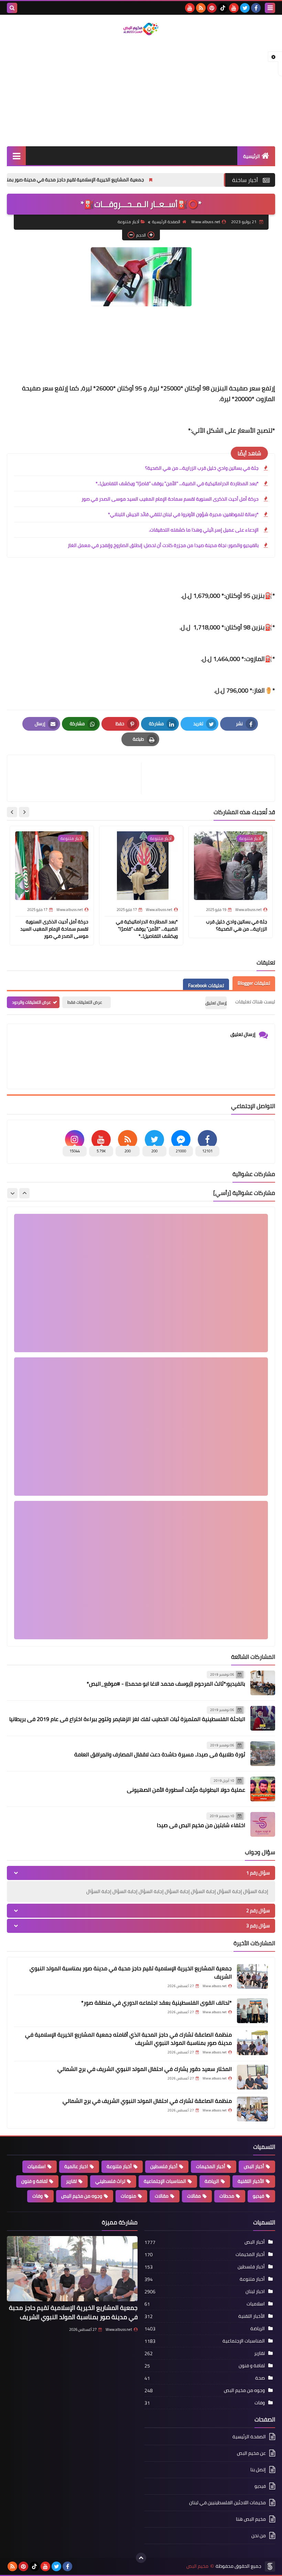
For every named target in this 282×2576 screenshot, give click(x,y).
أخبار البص (254, 2166)
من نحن (259, 2535)
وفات (37, 2196)
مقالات (162, 2196)
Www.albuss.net (119, 2329)
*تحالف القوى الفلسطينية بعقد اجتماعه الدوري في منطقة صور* (156, 2003)
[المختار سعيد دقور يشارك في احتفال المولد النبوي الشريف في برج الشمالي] (252, 2077)
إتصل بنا (258, 2470)
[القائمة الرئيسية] (16, 156)
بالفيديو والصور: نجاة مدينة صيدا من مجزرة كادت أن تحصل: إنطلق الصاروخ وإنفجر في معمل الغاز (163, 545)
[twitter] (245, 8)
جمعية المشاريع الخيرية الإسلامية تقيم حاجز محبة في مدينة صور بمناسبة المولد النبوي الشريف (137, 180)
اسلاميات (37, 2166)
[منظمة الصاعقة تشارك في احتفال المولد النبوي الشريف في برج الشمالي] (252, 2109)
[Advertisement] (141, 91)
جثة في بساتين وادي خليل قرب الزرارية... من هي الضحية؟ (202, 468)
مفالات (194, 2196)
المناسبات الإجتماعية (165, 2181)
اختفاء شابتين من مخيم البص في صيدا (201, 1825)
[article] (78, 778)
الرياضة (212, 2181)
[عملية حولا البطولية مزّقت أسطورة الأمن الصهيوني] (263, 1789)
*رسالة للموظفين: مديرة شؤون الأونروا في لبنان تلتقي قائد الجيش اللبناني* (183, 514)
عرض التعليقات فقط (85, 1002)
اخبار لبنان (255, 2291)
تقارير (71, 2181)
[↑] (141, 2558)
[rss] (201, 8)
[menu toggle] (270, 8)
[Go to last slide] (24, 812)
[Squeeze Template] (270, 2566)
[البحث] (12, 8)
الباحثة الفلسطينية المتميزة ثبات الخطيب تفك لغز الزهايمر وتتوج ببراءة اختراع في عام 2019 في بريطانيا (127, 1719)
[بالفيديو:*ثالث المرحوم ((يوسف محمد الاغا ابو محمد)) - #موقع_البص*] (263, 1683)
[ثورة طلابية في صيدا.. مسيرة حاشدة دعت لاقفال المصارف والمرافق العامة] (263, 1754)
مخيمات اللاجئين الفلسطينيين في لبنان (227, 2503)
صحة (260, 2378)
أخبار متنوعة (128, 222)
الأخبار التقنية (251, 2181)
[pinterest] (212, 8)
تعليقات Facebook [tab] (206, 985)
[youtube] (234, 8)
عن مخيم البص (251, 2453)
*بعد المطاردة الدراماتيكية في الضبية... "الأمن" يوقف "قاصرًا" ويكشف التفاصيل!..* (177, 483)
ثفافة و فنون (34, 2181)
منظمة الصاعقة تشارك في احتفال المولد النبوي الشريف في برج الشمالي (147, 2101)
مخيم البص (197, 2566)
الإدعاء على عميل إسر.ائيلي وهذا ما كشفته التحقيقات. (204, 530)
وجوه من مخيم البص (82, 2196)
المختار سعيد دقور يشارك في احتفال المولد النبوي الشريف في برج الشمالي (145, 2069)
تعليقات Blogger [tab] (254, 983)
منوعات (128, 2196)
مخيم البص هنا (251, 2519)
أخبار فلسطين (164, 2166)
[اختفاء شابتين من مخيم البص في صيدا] (263, 1824)
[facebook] (256, 8)
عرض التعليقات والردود (31, 1002)
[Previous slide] (24, 1193)
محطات (227, 2196)
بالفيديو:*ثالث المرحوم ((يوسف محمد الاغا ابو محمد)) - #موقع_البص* (166, 1684)
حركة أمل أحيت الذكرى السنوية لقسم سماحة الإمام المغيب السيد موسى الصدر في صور (170, 499)
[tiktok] (223, 8)
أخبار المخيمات (211, 2166)
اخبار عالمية (76, 2166)
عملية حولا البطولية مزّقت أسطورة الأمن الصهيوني (186, 1790)
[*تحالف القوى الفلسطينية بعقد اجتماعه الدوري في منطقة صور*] (252, 2011)
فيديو (258, 2196)
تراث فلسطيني (110, 2181)
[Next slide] (12, 812)
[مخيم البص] (141, 29)
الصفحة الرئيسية (166, 222)
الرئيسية (252, 156)
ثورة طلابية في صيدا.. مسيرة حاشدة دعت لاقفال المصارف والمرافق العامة (160, 1754)
